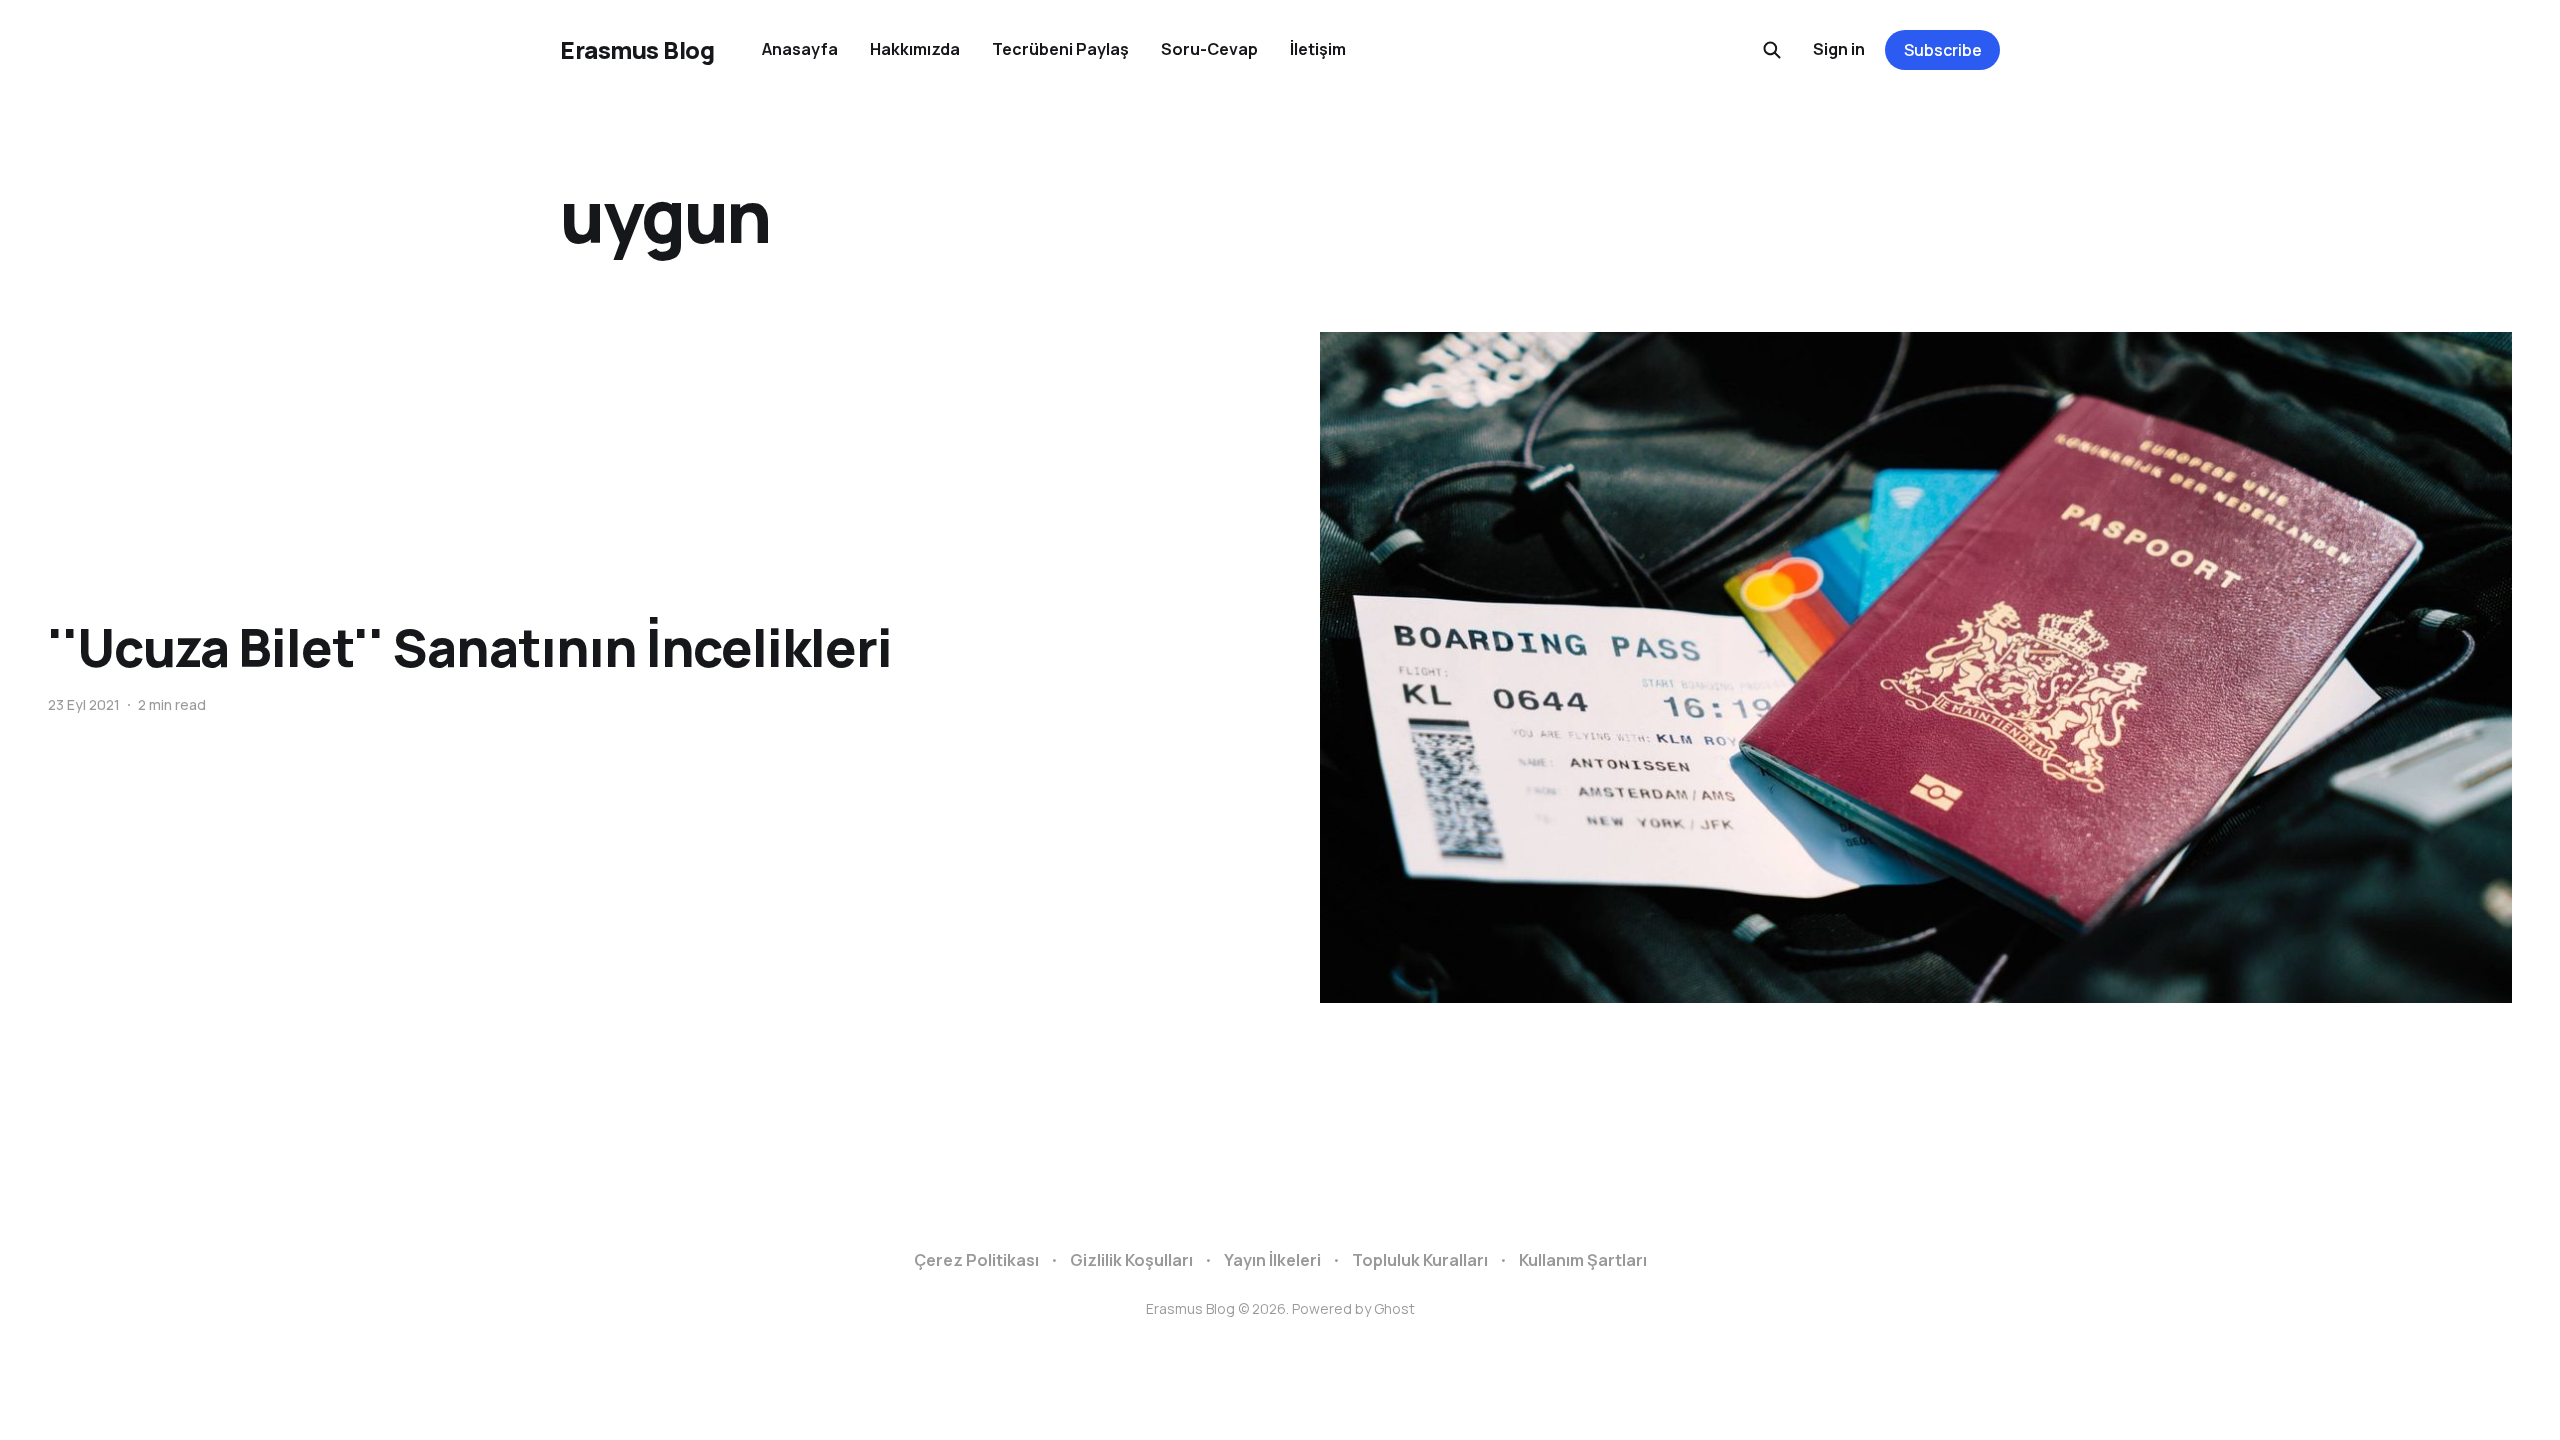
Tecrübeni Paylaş (1060, 49)
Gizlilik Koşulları (1131, 1260)
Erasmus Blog (637, 50)
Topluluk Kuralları (1420, 1260)
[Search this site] (1772, 50)
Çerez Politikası (976, 1260)
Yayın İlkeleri (1272, 1260)
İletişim (1318, 49)
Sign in (1839, 49)
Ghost (1394, 1308)
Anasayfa (800, 49)
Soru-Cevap (1209, 49)
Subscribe (1943, 50)
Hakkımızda (915, 49)
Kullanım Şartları (1583, 1260)
